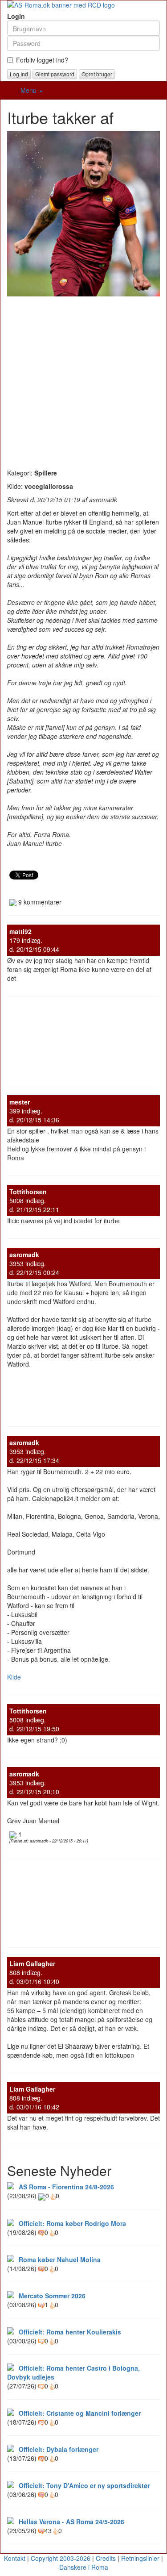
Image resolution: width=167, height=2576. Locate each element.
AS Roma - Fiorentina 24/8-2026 (66, 2187)
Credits (106, 2558)
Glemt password (55, 74)
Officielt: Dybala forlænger (59, 2449)
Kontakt (15, 2558)
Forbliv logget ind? (42, 60)
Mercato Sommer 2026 (52, 2296)
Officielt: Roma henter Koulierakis (70, 2332)
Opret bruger (97, 74)
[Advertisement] (83, 380)
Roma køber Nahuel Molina (60, 2259)
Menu (29, 90)
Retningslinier (140, 2558)
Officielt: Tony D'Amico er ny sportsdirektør (84, 2485)
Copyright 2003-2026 (61, 2558)
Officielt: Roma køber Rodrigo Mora (72, 2223)
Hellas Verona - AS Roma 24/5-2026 (71, 2522)
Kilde (14, 1677)
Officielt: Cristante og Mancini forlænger (80, 2413)
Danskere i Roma (84, 2567)
